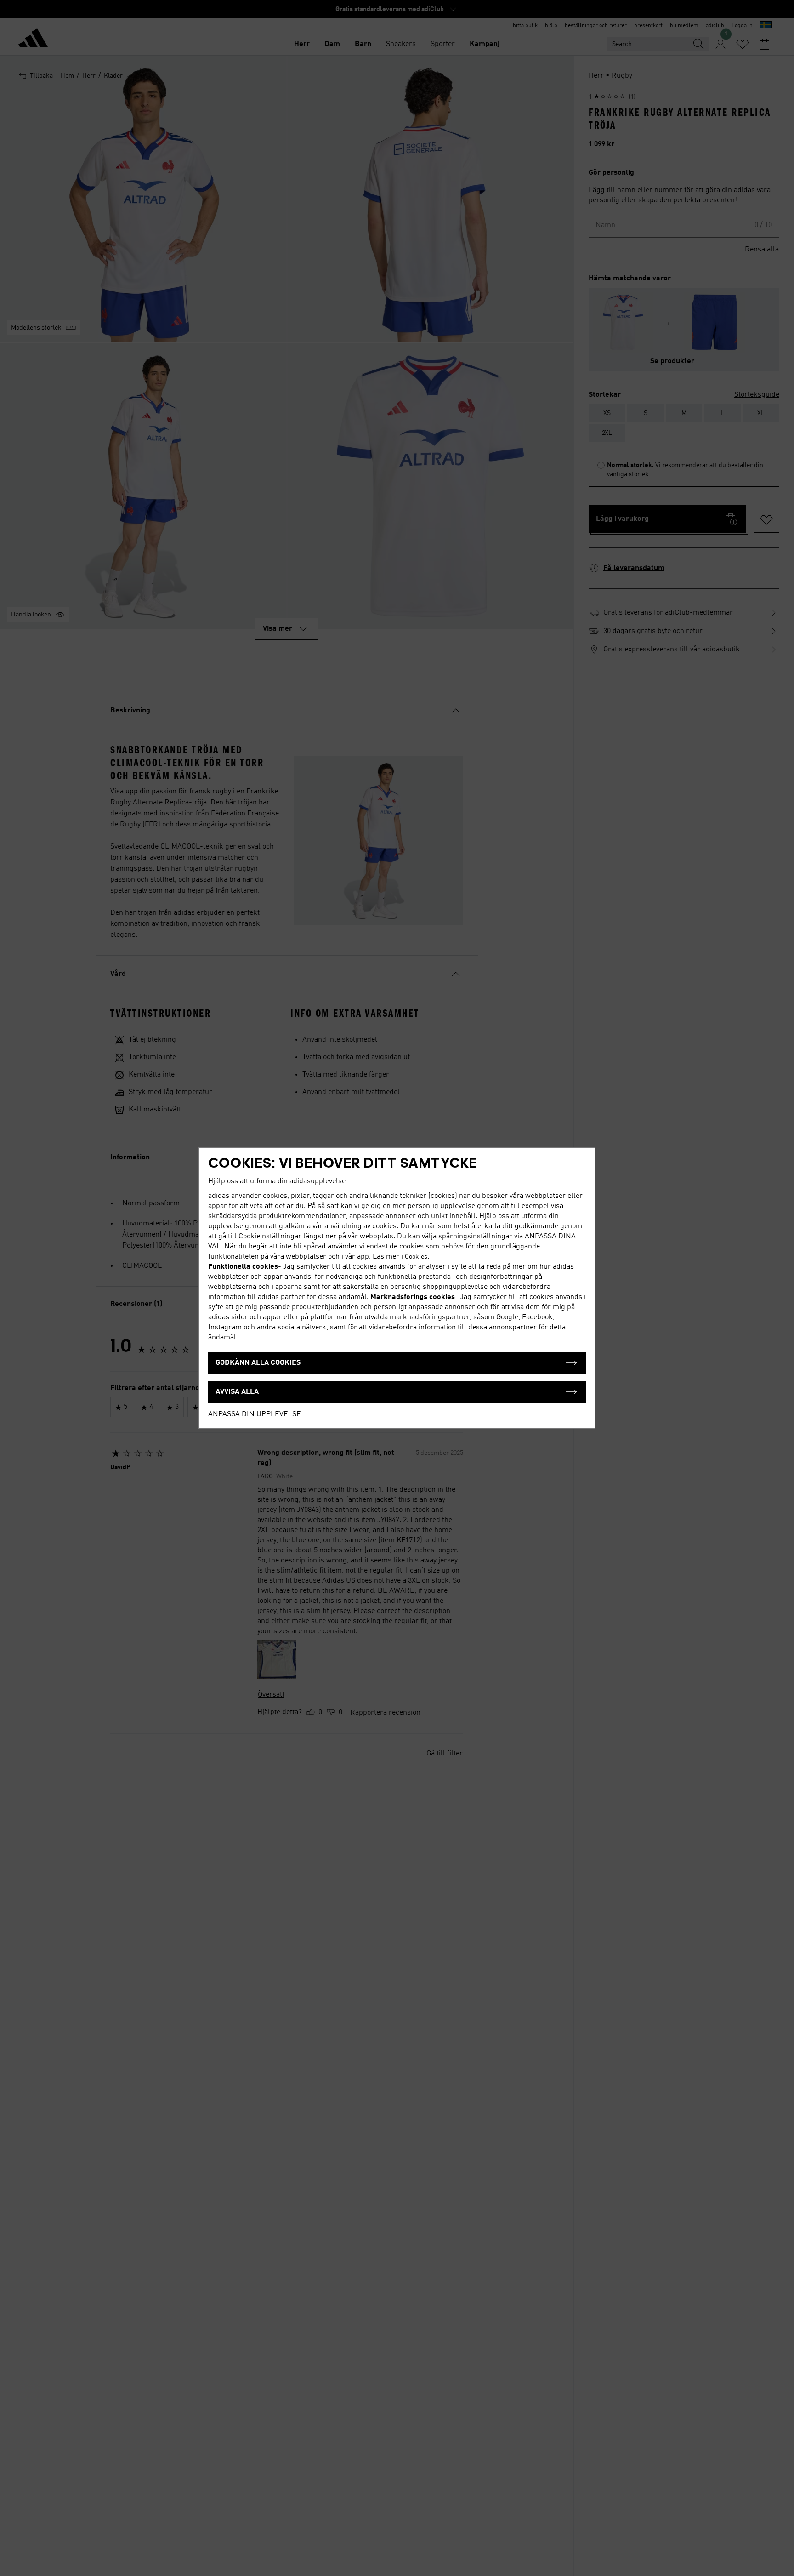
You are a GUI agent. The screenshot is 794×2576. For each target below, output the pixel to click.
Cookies (416, 1257)
